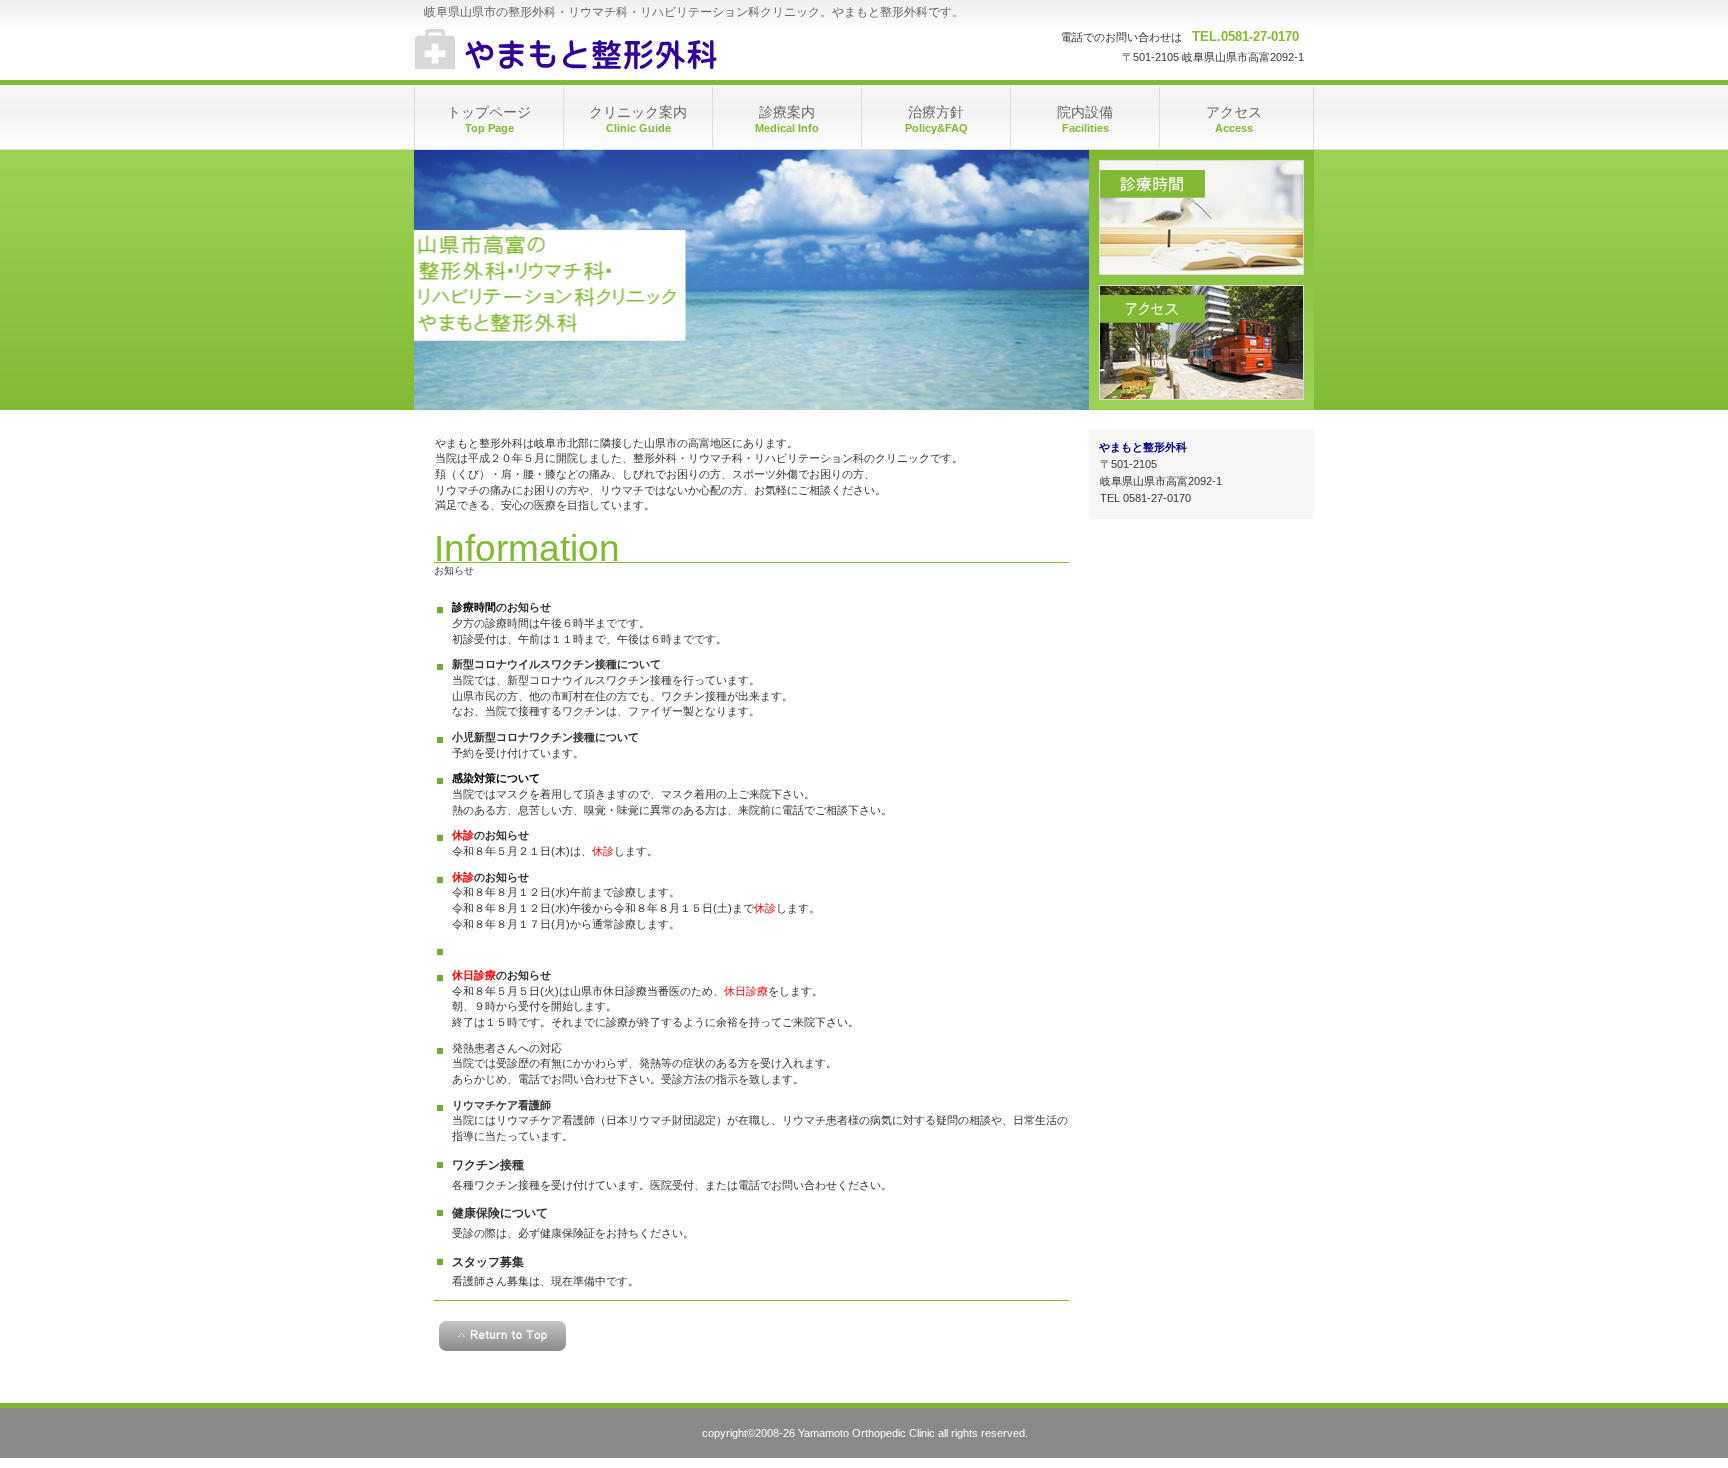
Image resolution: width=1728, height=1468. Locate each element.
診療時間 (1201, 217)
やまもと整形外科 (614, 50)
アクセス (1201, 342)
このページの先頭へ (502, 1336)
